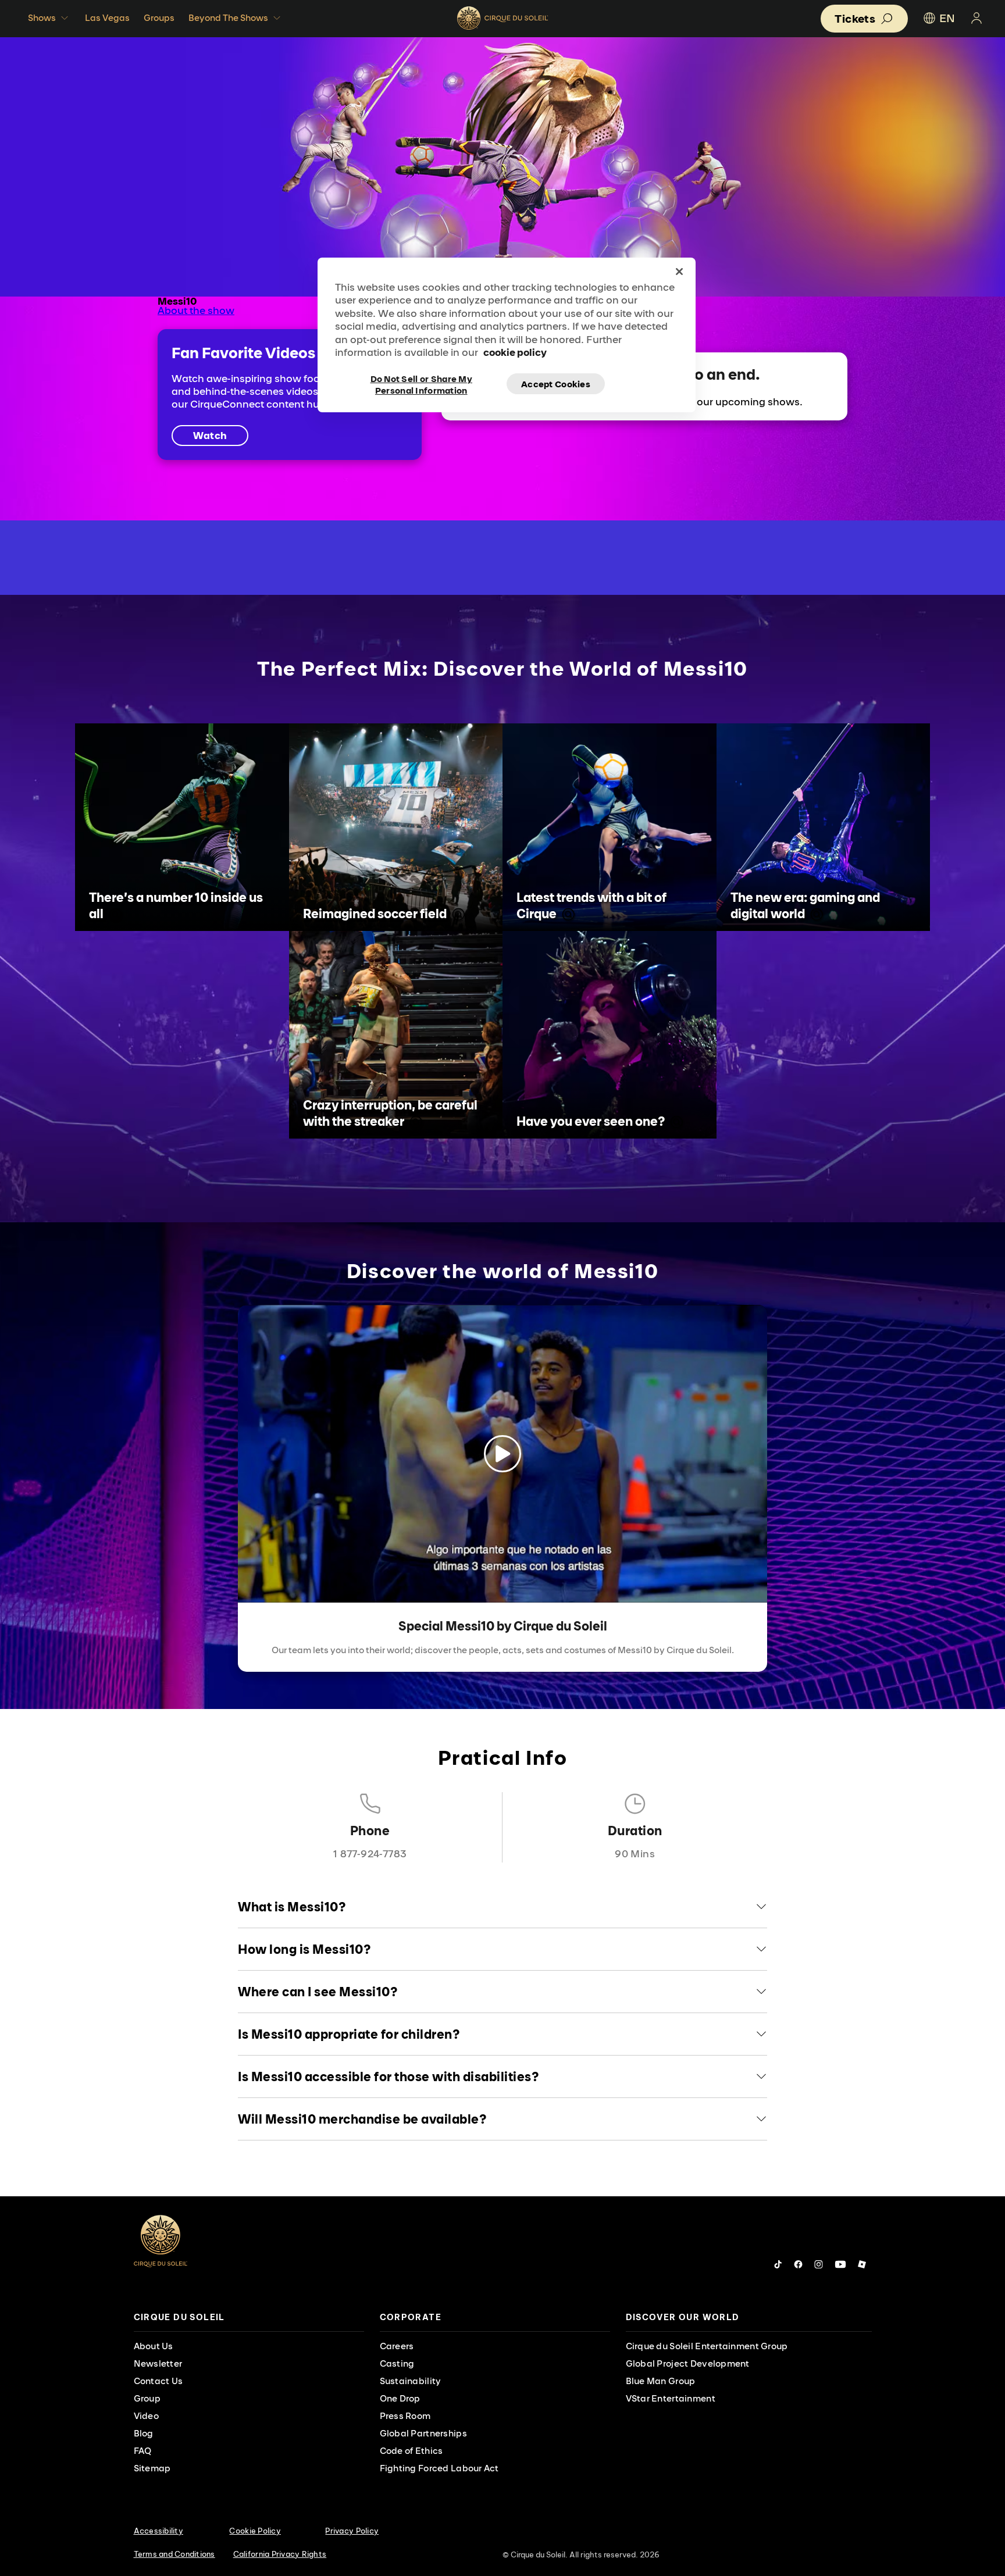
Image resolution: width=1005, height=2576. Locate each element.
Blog (144, 2433)
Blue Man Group (661, 2381)
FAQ (143, 2451)
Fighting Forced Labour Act (439, 2468)
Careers (397, 2346)
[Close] (679, 272)
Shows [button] (42, 18)
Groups (159, 18)
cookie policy (515, 352)
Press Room (405, 2416)
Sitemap (152, 2468)
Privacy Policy (352, 2531)
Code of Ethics (411, 2451)
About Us (154, 2346)
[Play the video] (502, 1454)
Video (146, 2416)
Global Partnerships (423, 2433)
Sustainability (411, 2381)
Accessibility (158, 2531)
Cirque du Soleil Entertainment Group (707, 2346)
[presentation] (249, 2318)
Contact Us (158, 2381)
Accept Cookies (556, 384)
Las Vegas (107, 18)
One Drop (400, 2398)
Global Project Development (688, 2363)
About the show (196, 310)
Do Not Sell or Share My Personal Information (421, 384)
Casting (397, 2363)
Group (147, 2398)
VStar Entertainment (671, 2398)
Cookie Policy (255, 2531)
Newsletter (158, 2363)
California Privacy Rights (280, 2554)
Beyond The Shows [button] (228, 18)
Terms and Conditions (174, 2554)
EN (947, 18)
